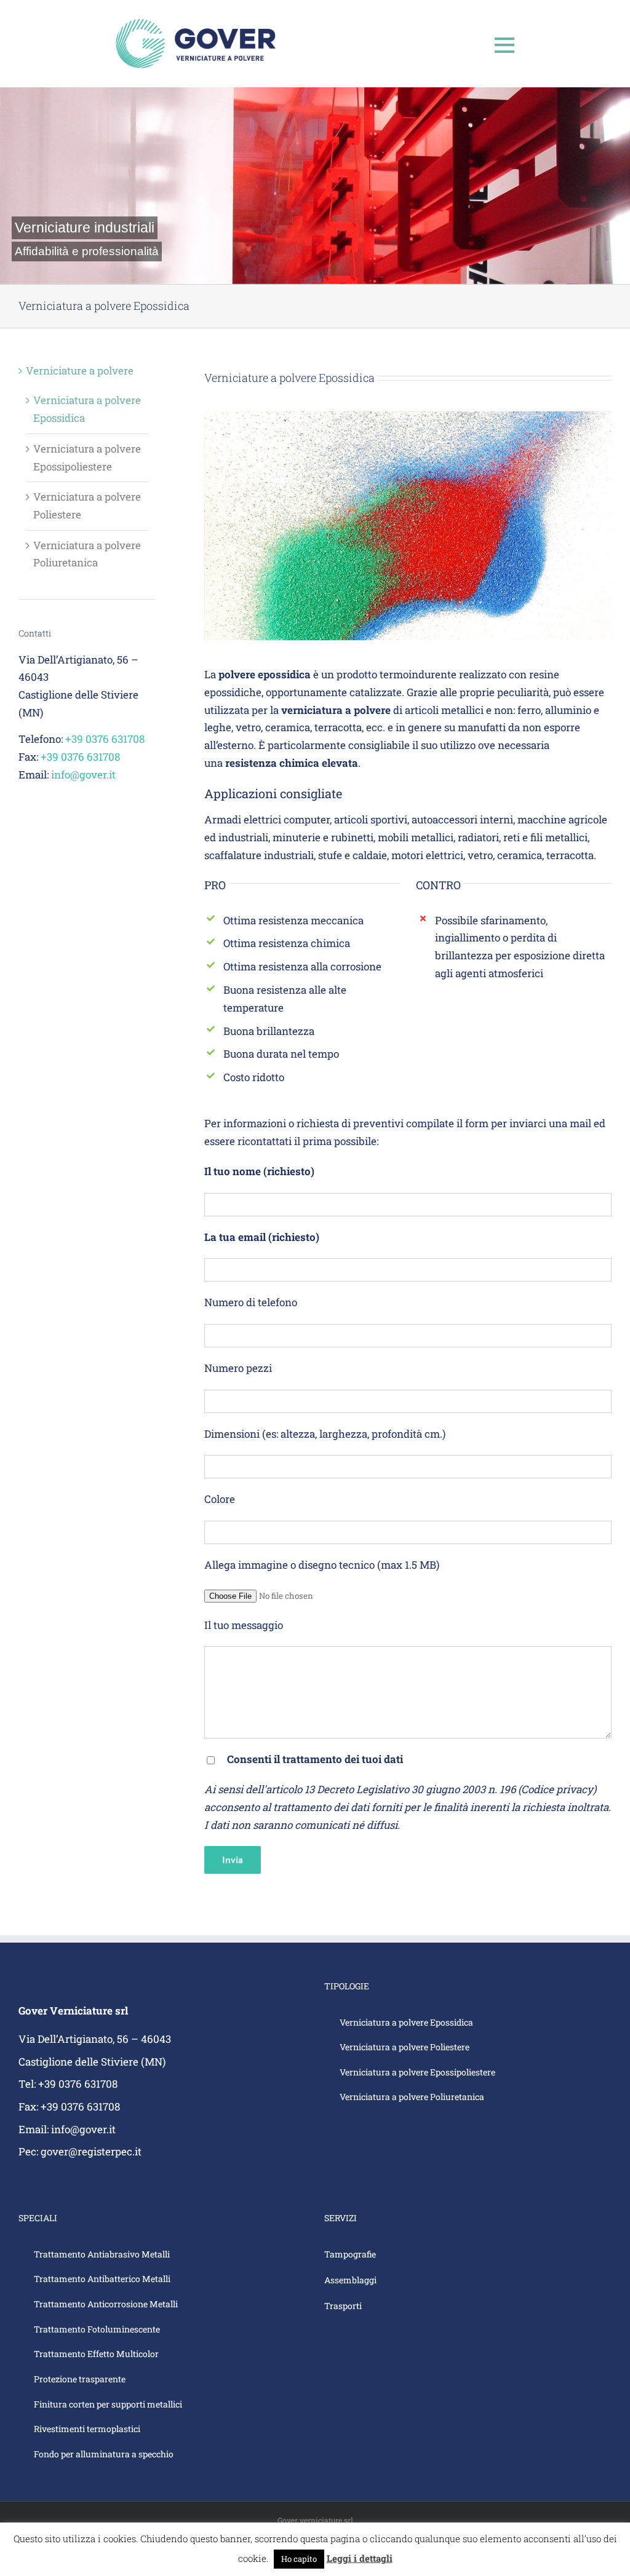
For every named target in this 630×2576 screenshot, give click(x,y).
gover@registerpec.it (91, 2151)
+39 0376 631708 (105, 739)
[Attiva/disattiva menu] (504, 45)
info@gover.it (83, 775)
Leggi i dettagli (360, 2558)
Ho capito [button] (299, 2559)
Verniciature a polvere (80, 371)
